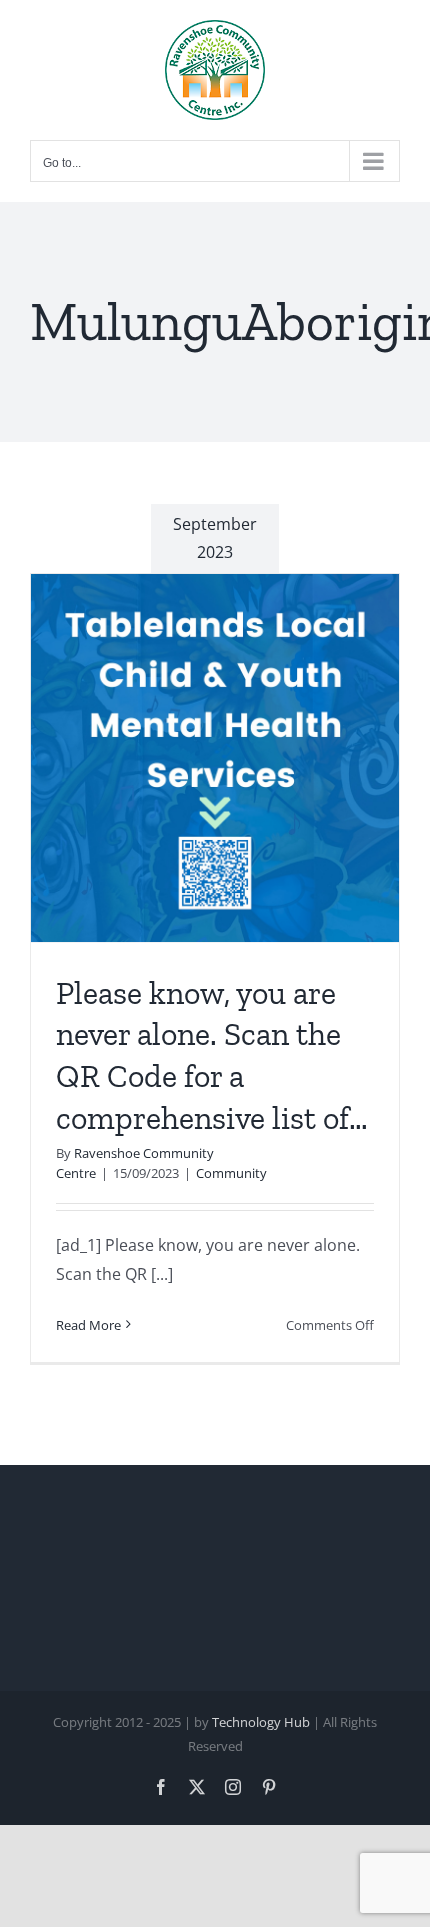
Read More (88, 1325)
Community (231, 1173)
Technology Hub (261, 1722)
